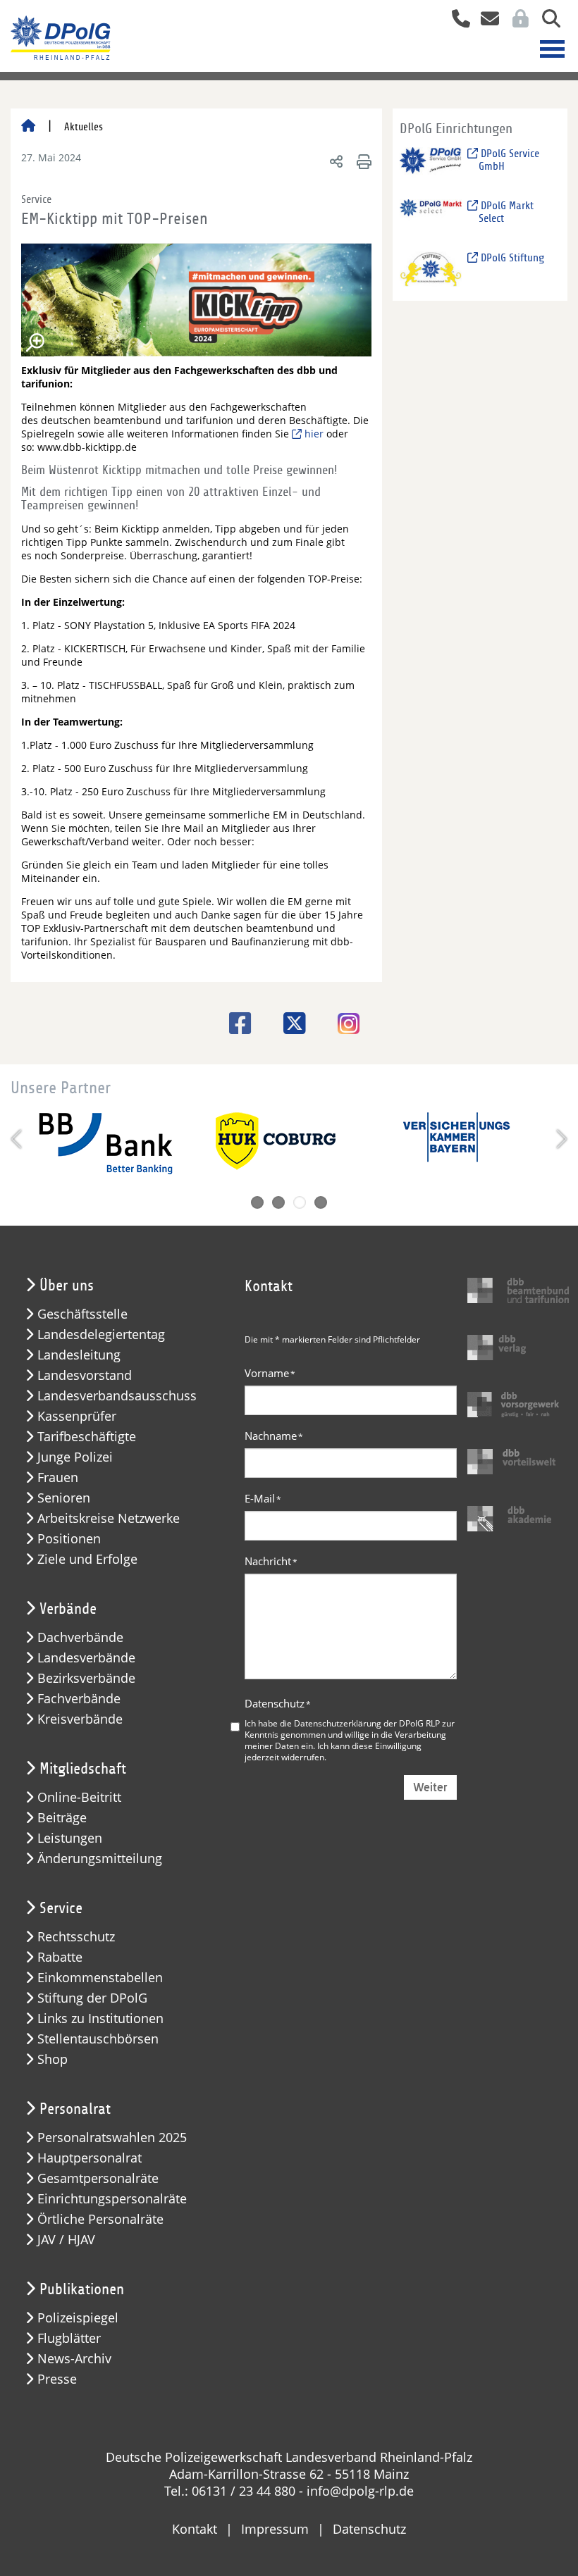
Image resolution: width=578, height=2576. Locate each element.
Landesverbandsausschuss (117, 1396)
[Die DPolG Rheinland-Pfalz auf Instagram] (343, 1025)
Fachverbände (79, 1699)
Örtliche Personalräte (100, 2219)
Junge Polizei (75, 1457)
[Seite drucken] (362, 161)
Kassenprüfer (77, 1416)
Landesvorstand (85, 1375)
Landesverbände (86, 1658)
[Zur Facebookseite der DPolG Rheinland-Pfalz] (235, 1023)
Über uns (67, 1286)
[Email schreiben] (486, 20)
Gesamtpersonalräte (98, 2178)
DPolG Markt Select (506, 212)
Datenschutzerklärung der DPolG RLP (367, 1723)
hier (314, 434)
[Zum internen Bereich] (517, 20)
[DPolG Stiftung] (431, 269)
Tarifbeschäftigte (87, 1437)
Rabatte (60, 1957)
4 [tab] (321, 1202)
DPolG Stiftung (511, 258)
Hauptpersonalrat (90, 2158)
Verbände (68, 1609)
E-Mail (263, 1498)
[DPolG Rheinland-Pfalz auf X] (289, 1023)
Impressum (275, 2529)
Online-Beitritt (79, 1797)
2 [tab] (278, 1202)
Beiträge (62, 1818)
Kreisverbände (80, 1719)
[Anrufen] (456, 20)
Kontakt (195, 2529)
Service (61, 1908)
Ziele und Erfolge (87, 1559)
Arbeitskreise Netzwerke (109, 1518)
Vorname (270, 1373)
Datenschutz (278, 1703)
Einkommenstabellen (100, 1978)
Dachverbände (80, 1637)
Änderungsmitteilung (100, 1859)
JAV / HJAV (66, 2240)
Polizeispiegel (78, 2318)
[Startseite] (28, 127)
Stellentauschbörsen (98, 2039)
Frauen (58, 1477)
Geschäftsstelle (82, 1314)
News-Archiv (74, 2359)
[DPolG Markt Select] (431, 217)
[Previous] (18, 1139)
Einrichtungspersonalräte (112, 2199)
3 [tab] (300, 1202)
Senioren (64, 1498)
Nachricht (271, 1561)
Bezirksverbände (86, 1678)
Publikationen (82, 2289)
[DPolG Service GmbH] (431, 164)
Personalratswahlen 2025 (112, 2138)
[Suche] (546, 20)
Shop (53, 2059)
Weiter (430, 1787)
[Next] (560, 1139)
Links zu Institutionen (100, 2018)
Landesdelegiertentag (101, 1334)
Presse (57, 2379)
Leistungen (70, 1838)
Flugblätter (69, 2338)
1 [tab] (257, 1202)
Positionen (69, 1539)
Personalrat (75, 2109)
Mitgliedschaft (83, 1769)
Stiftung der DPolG (92, 1998)
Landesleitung (79, 1355)
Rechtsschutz (76, 1937)
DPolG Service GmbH (509, 160)
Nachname (274, 1436)
